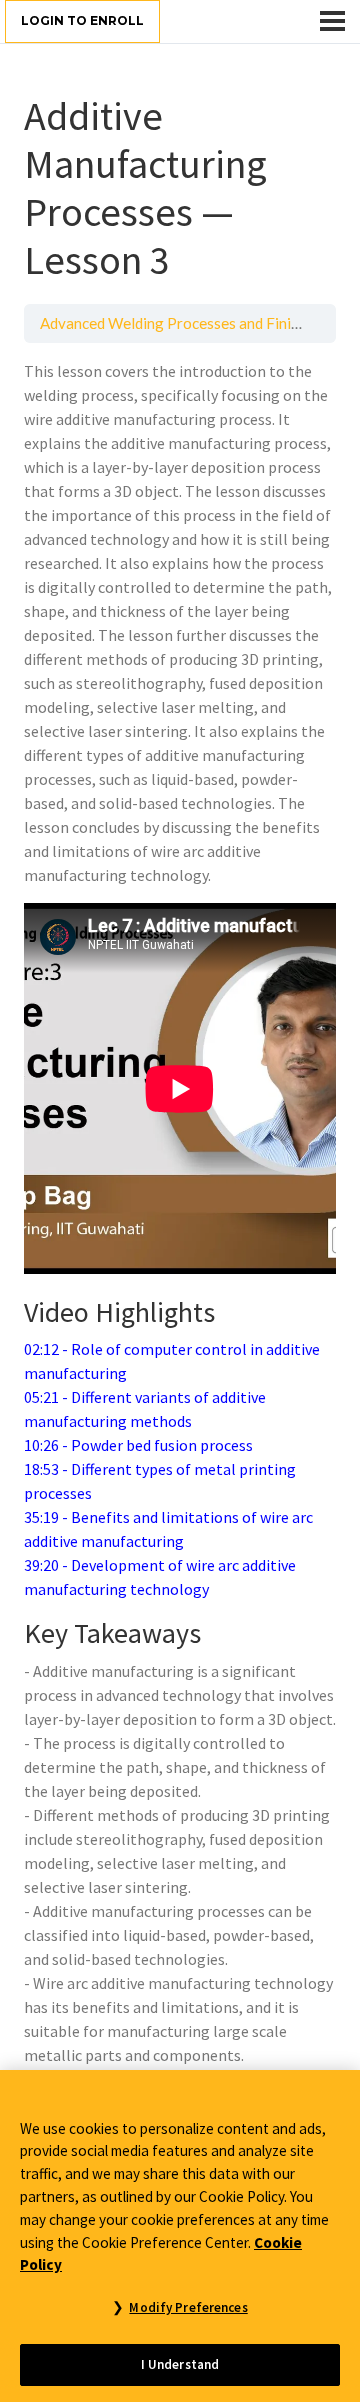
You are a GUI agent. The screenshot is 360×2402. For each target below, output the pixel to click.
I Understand (180, 2364)
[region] (180, 2236)
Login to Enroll (82, 20)
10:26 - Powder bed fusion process (138, 1445)
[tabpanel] (180, 1213)
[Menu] (332, 21)
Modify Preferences (188, 2307)
